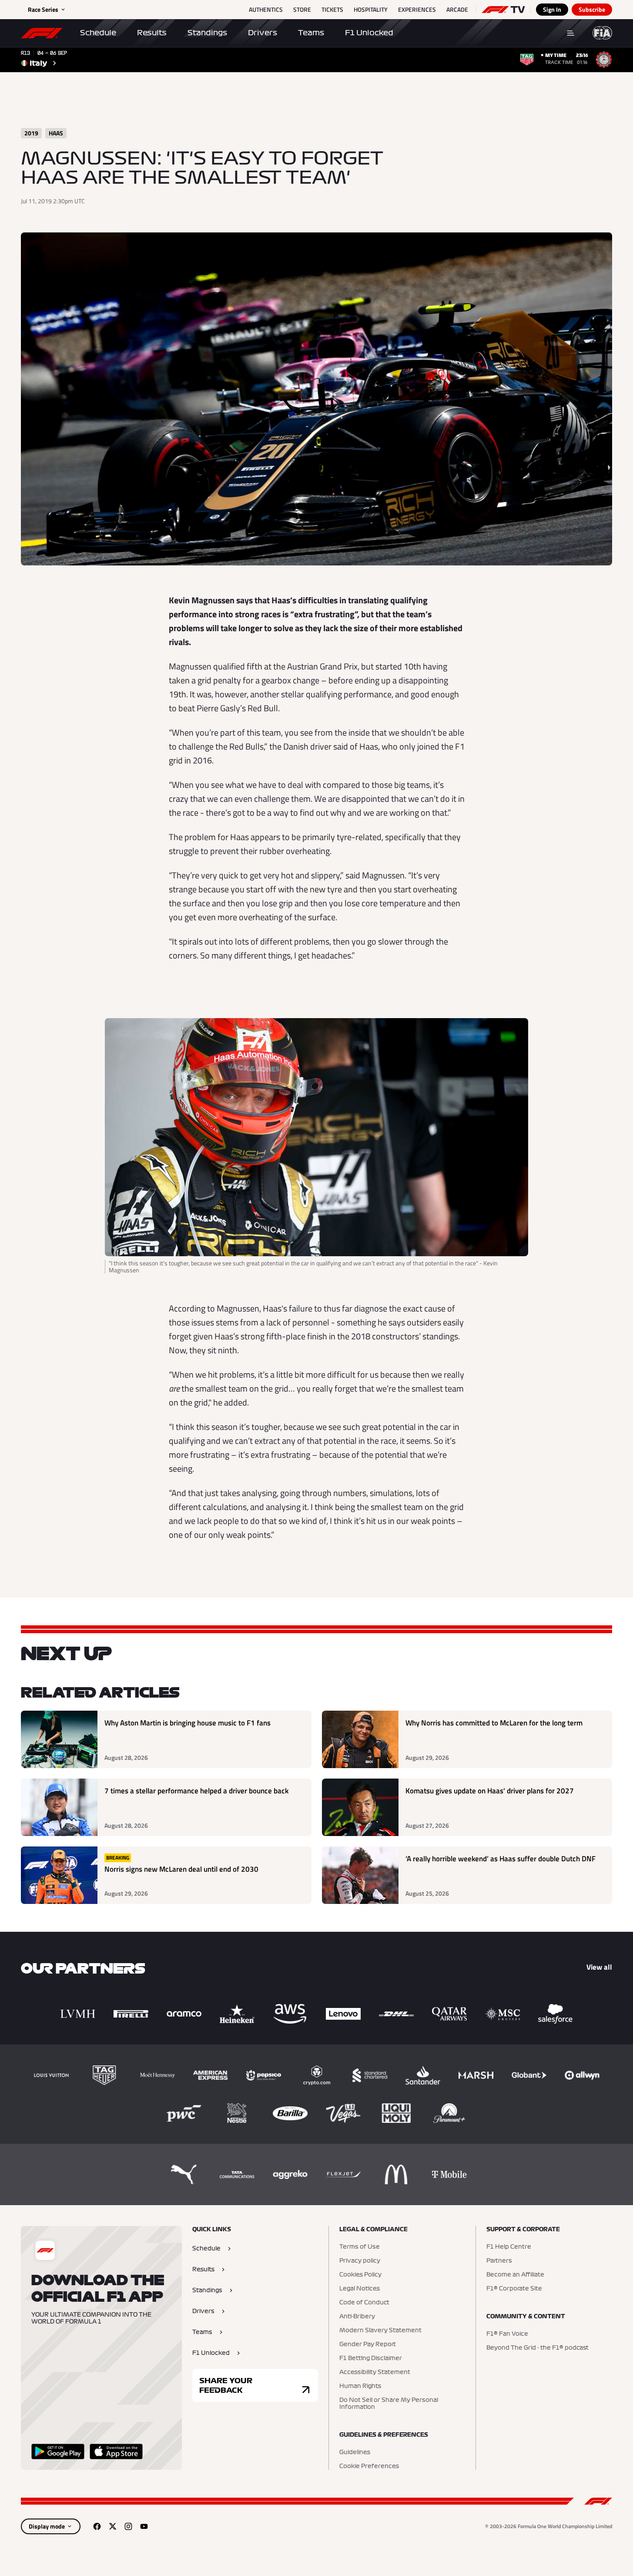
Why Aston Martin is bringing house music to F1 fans (188, 1723)
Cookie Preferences (369, 2466)
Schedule (98, 33)
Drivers (263, 33)
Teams (311, 33)
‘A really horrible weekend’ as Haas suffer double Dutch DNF (501, 1859)
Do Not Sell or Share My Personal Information (389, 2404)
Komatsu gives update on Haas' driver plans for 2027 (490, 1791)
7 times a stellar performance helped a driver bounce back (196, 1791)
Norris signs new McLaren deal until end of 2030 (181, 1869)
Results (152, 33)
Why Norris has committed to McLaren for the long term (494, 1723)
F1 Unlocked (369, 33)
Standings (207, 33)
